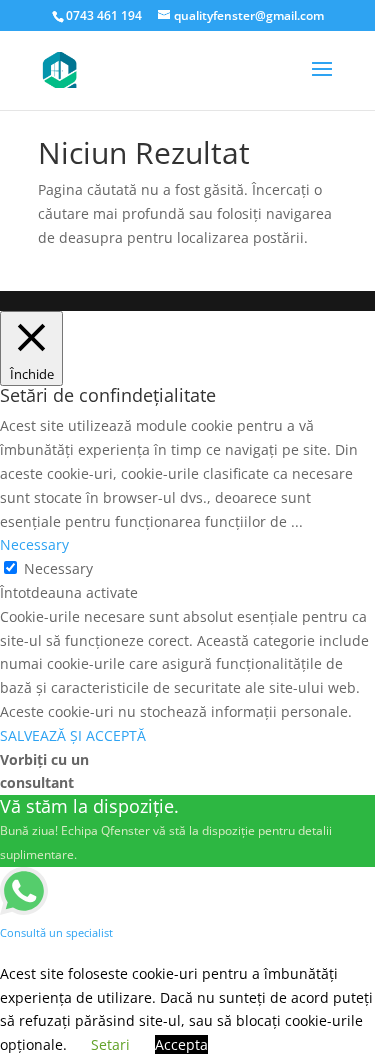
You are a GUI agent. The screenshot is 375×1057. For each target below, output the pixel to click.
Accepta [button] (181, 1044)
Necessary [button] (34, 544)
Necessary (58, 568)
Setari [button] (110, 1044)
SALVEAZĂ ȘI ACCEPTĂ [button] (73, 735)
